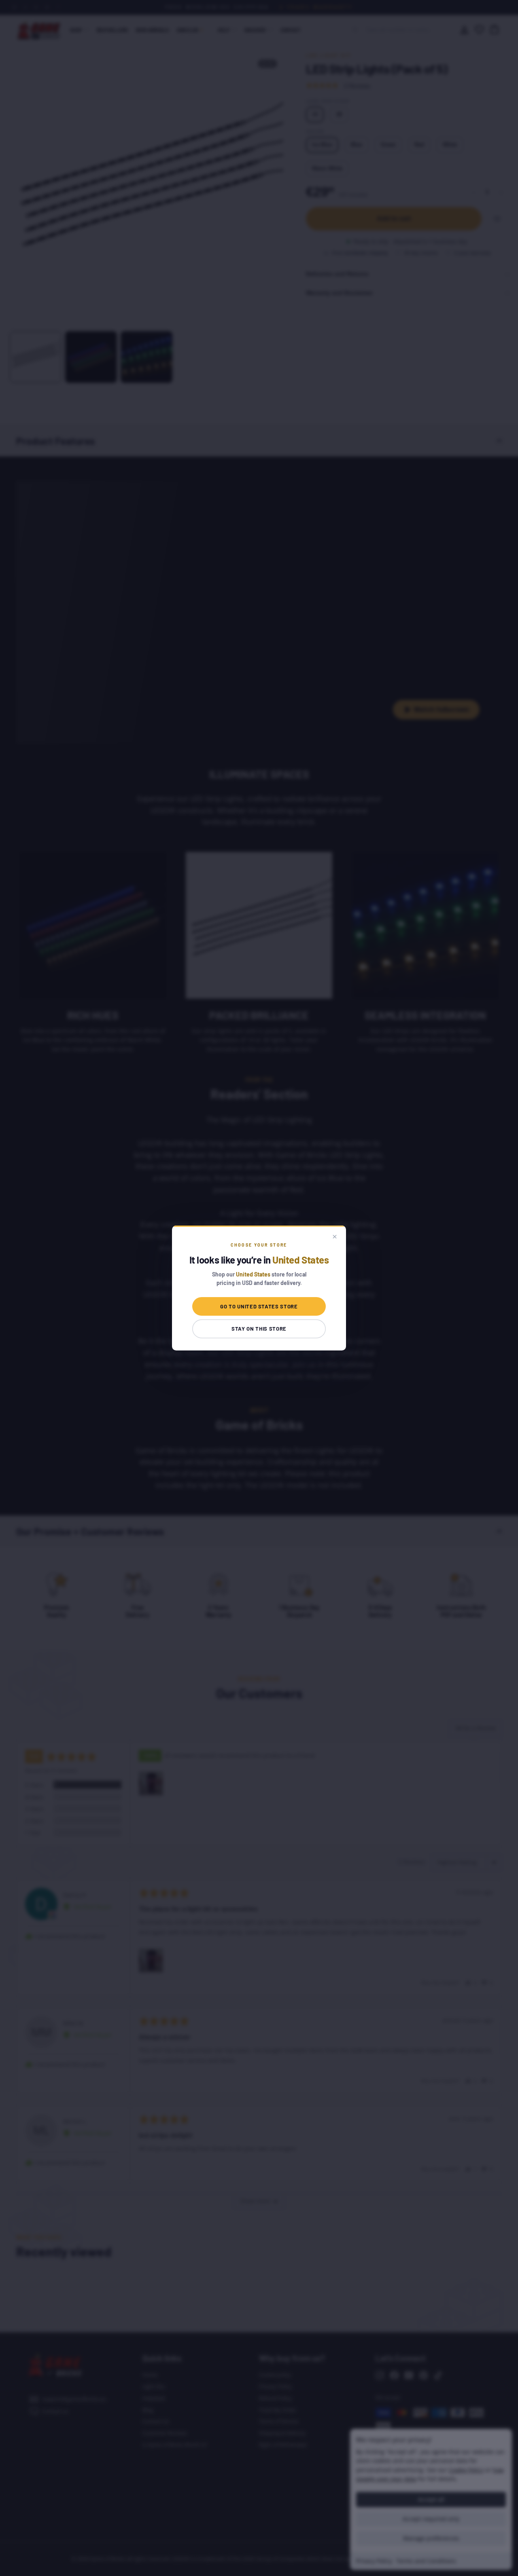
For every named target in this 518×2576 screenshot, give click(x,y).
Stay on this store (259, 1329)
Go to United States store (259, 1306)
